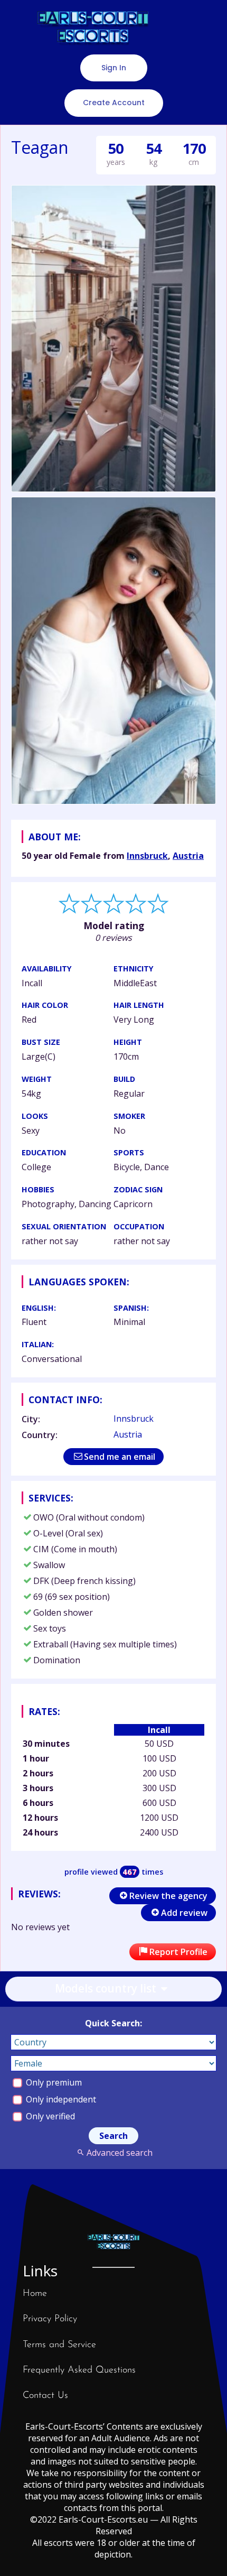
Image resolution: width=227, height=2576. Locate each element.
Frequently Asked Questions (79, 2370)
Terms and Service (59, 2345)
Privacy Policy (50, 2319)
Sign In (114, 68)
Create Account (114, 103)
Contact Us (45, 2396)
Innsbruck (147, 856)
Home (35, 2294)
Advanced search (119, 2153)
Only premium (53, 2082)
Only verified (49, 2116)
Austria (188, 856)
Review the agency (168, 1896)
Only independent (60, 2099)
